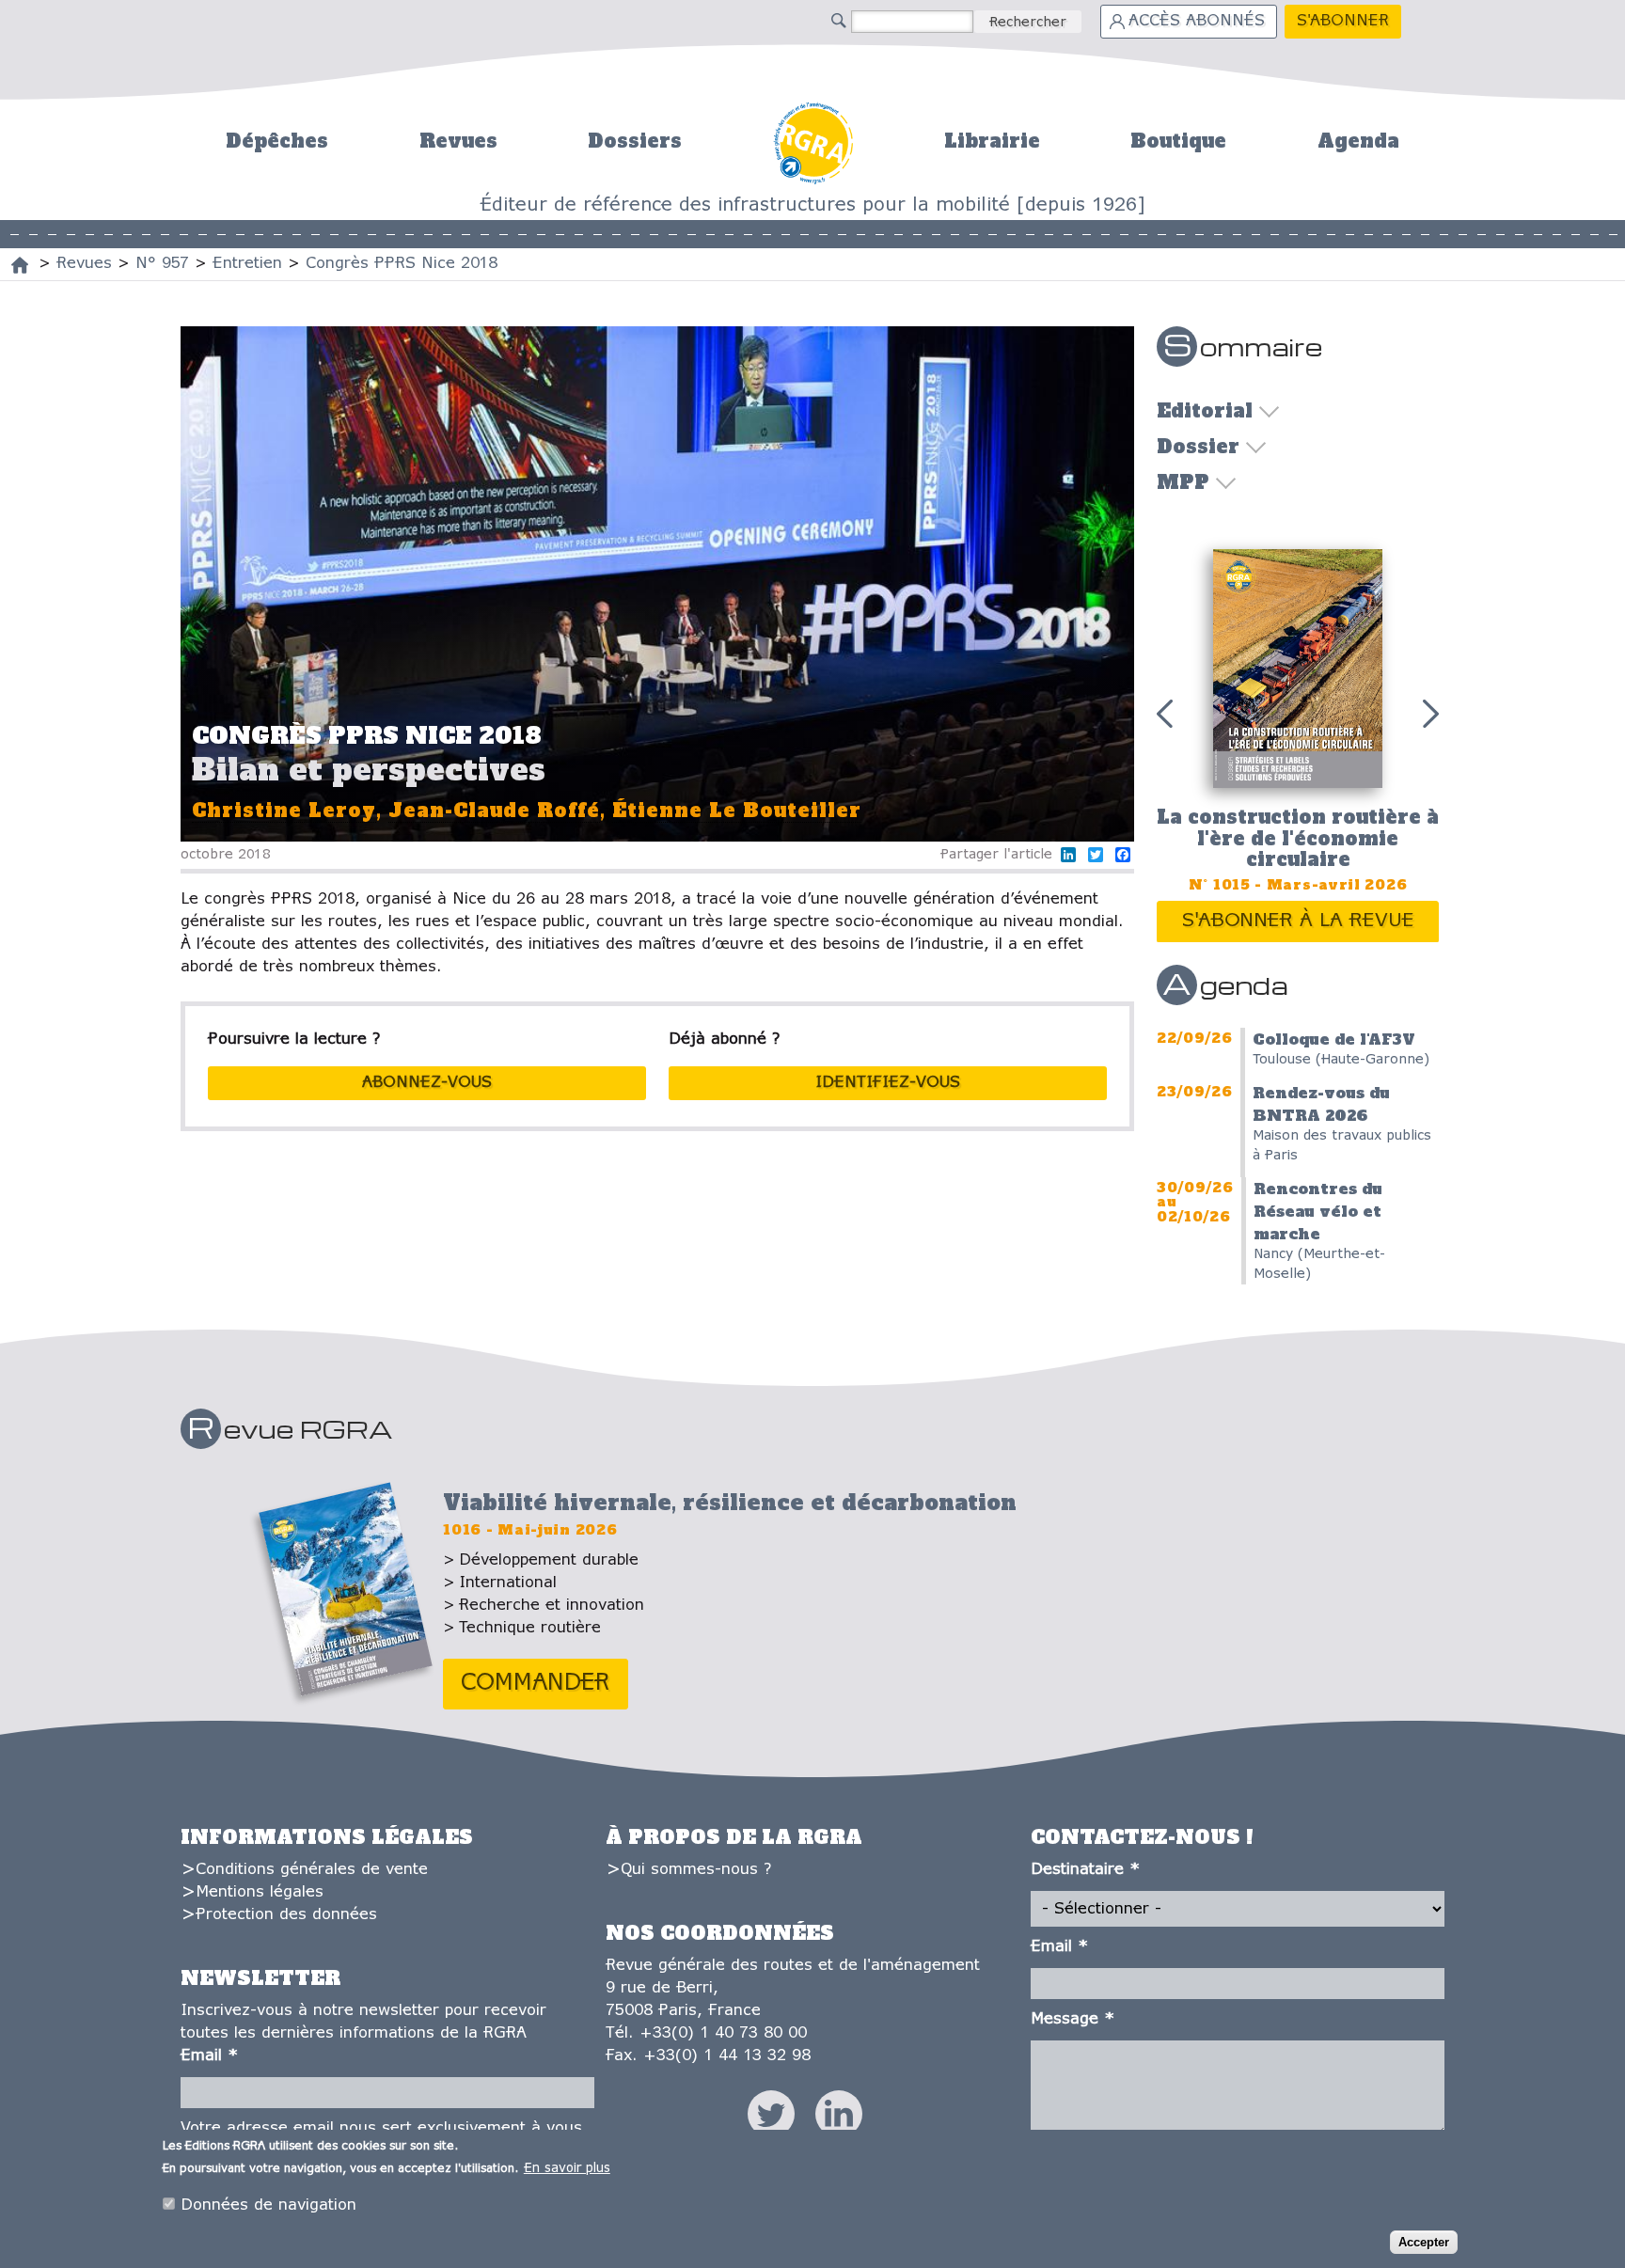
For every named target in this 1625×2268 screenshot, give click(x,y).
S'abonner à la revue (1298, 921)
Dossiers (635, 141)
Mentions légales (260, 1892)
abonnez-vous (427, 1083)
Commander (536, 1684)
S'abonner (1343, 21)
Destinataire (1085, 1870)
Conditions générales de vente (312, 1870)
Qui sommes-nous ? (696, 1870)
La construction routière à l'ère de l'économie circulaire (1298, 838)
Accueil (813, 141)
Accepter (1424, 2241)
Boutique (1178, 141)
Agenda (1358, 141)
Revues (458, 141)
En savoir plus (567, 2169)
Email (209, 2056)
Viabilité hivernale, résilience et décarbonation (730, 1503)
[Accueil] (20, 265)
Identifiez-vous (888, 1083)
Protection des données (286, 1915)
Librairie (992, 141)
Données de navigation (268, 2205)
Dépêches (277, 141)
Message (1073, 2019)
